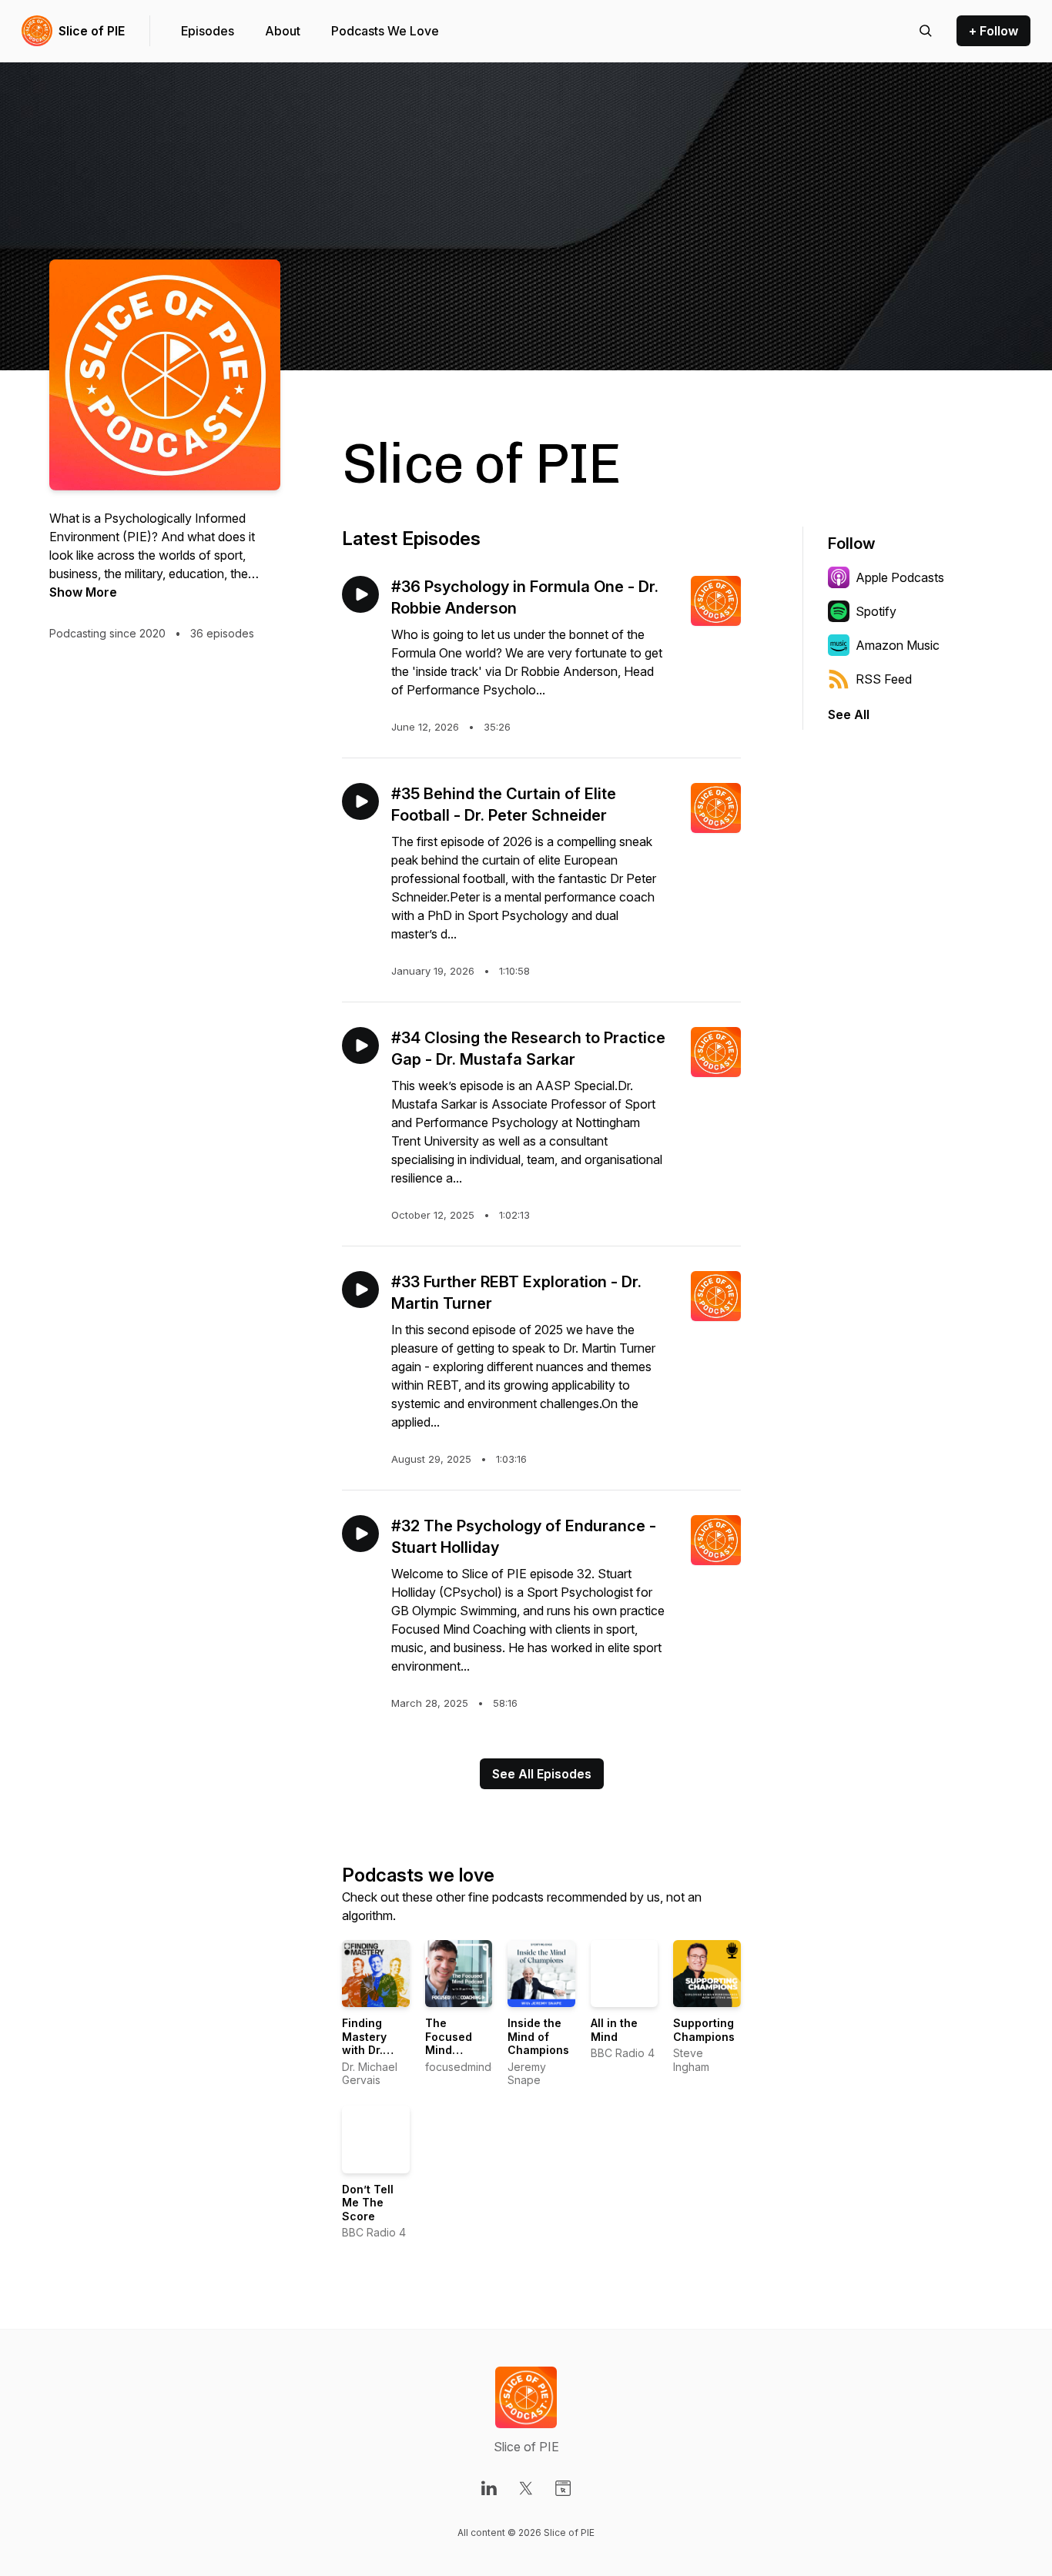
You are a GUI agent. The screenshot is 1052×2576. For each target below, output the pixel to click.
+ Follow (993, 31)
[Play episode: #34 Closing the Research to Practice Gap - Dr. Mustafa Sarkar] (360, 1045)
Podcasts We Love (385, 31)
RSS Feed (884, 679)
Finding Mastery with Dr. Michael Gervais (364, 2050)
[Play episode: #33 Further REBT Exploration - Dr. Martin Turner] (360, 1290)
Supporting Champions (704, 2030)
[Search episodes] (926, 31)
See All (849, 714)
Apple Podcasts (900, 577)
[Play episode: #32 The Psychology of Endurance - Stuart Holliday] (360, 1534)
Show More (83, 592)
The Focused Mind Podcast (449, 2043)
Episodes (208, 31)
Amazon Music (898, 645)
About (283, 31)
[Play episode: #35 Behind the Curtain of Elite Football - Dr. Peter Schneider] (360, 801)
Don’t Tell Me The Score (368, 2203)
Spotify (876, 611)
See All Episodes (542, 1774)
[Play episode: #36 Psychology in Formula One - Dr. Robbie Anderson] (360, 594)
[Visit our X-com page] (526, 2488)
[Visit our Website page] (563, 2488)
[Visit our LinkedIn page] (489, 2488)
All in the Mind (614, 2030)
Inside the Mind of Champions (538, 2036)
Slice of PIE (92, 31)
